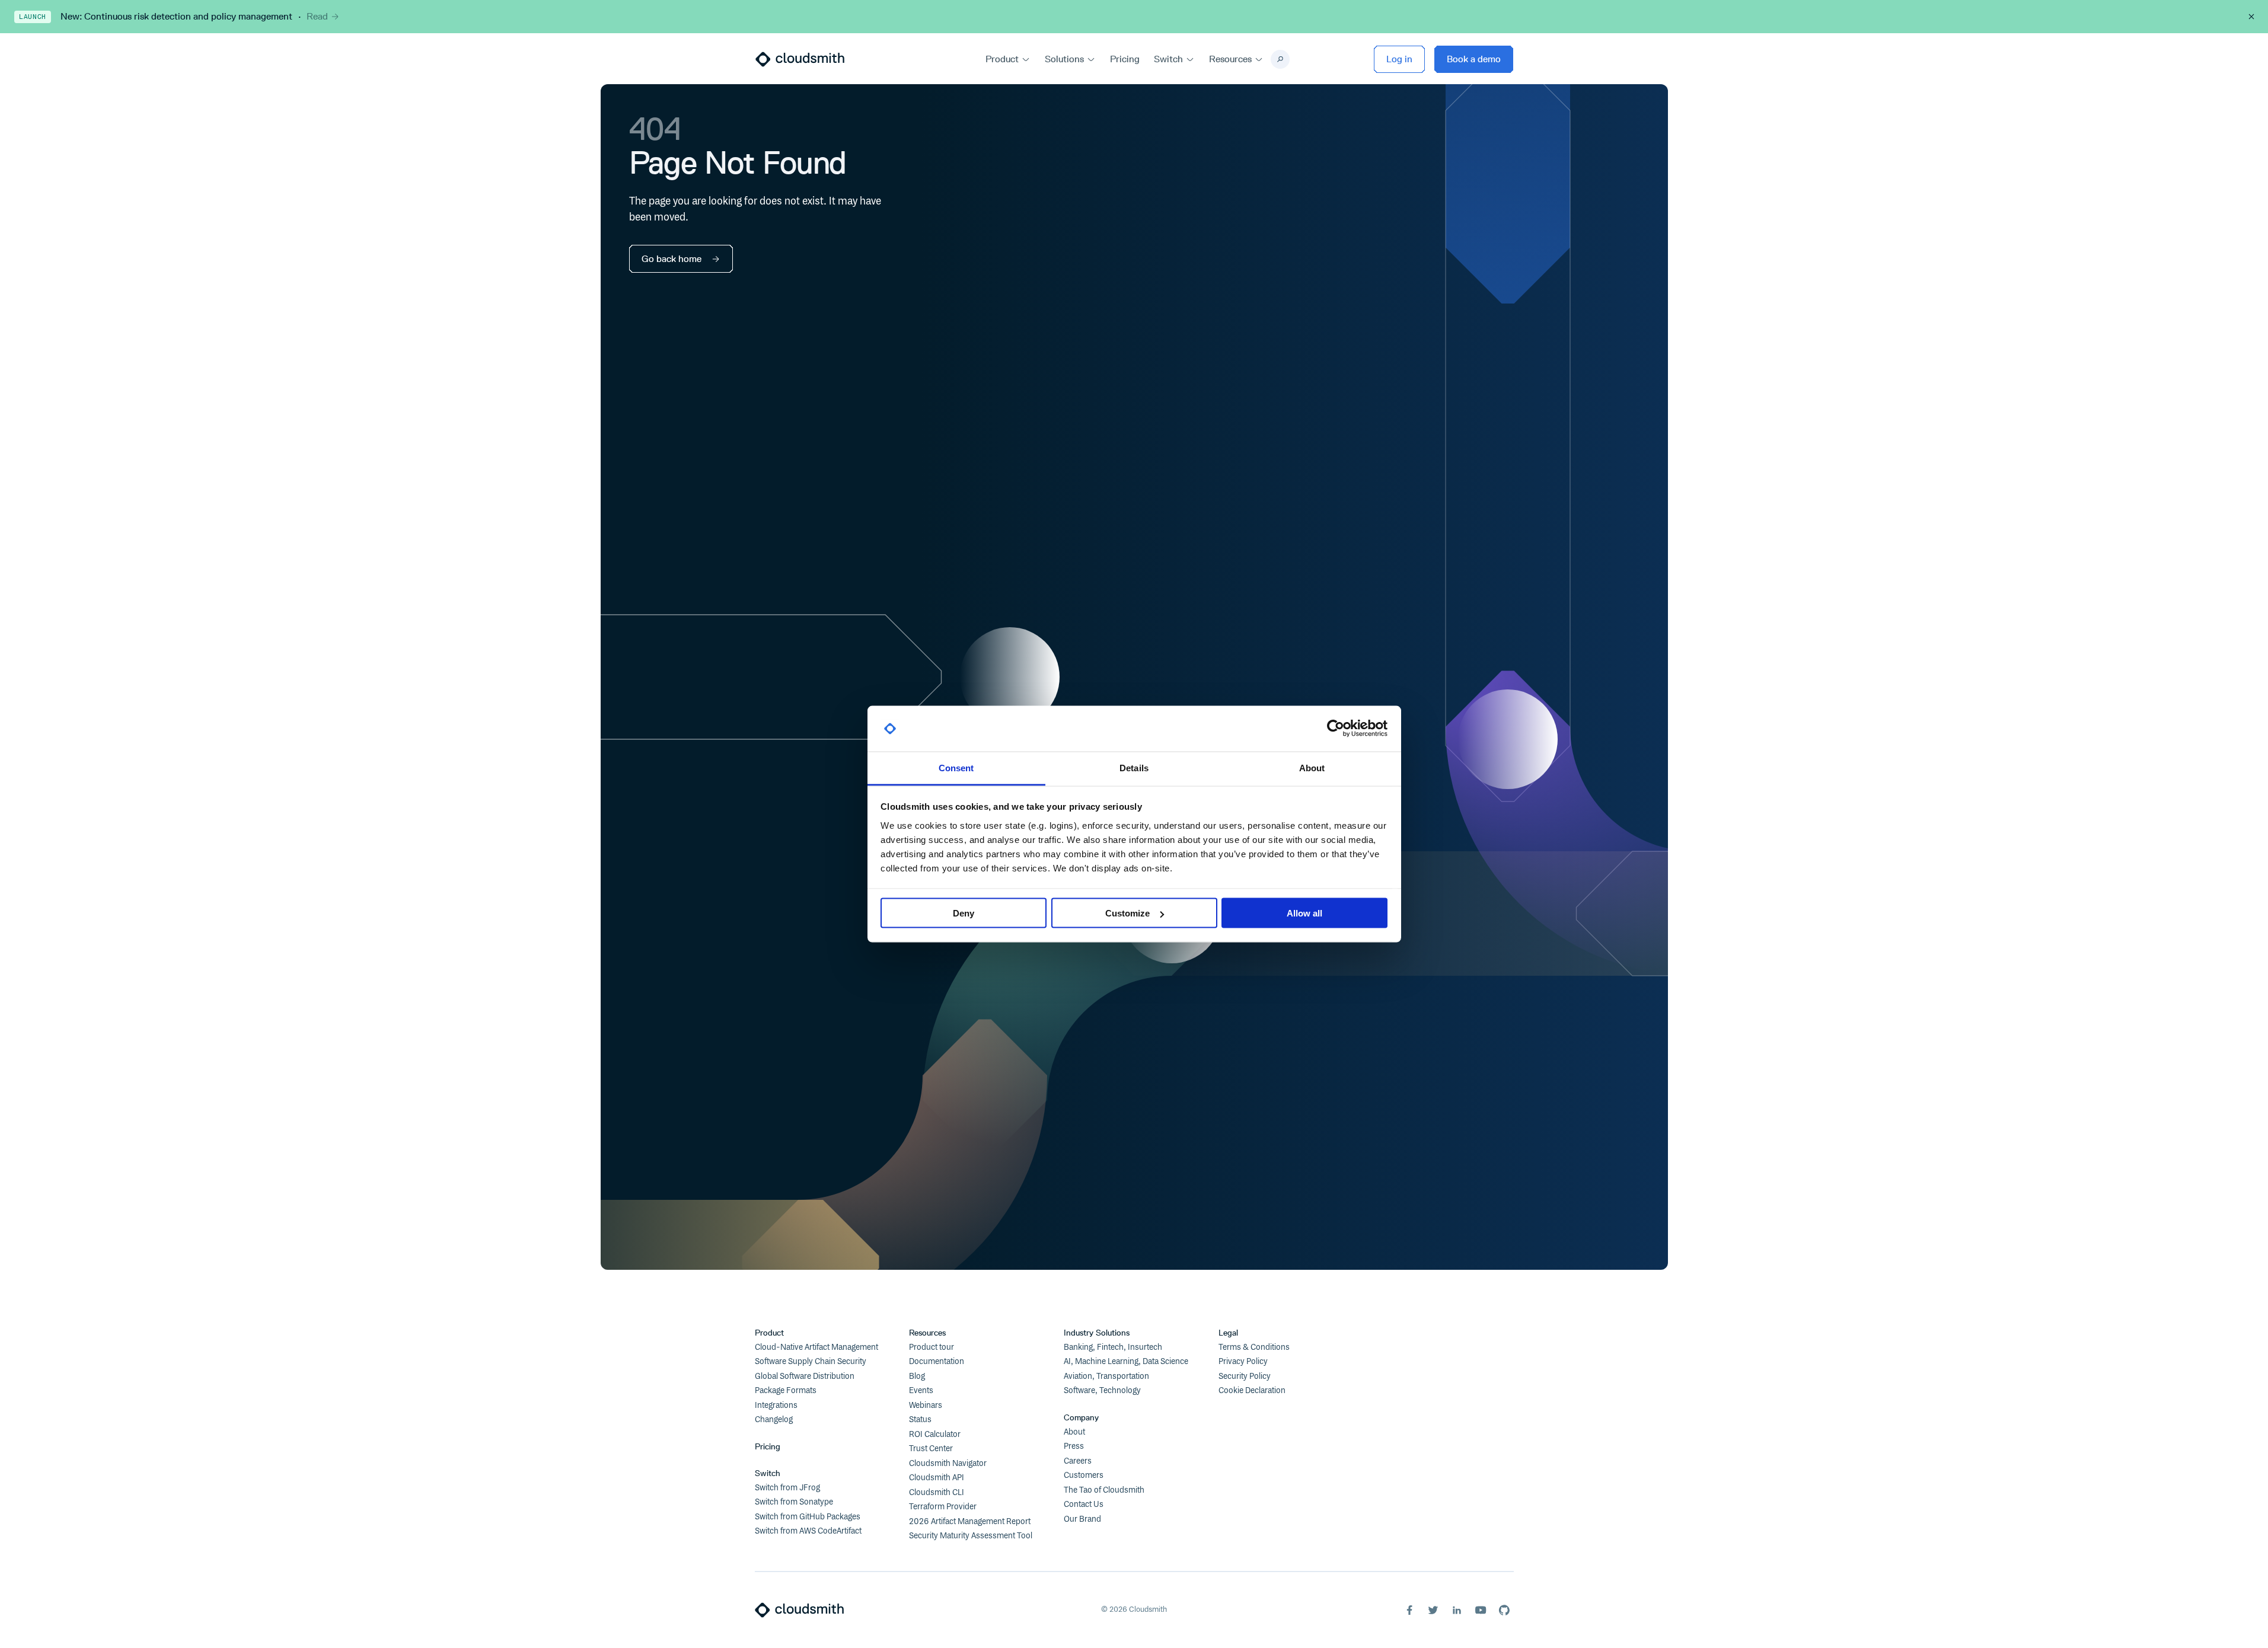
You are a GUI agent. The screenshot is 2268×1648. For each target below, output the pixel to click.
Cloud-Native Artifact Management (816, 1347)
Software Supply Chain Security (811, 1362)
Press (1074, 1446)
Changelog (774, 1420)
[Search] (1280, 59)
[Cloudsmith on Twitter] (1433, 1610)
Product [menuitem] (1002, 59)
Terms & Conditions (1254, 1347)
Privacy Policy (1243, 1362)
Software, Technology (1102, 1391)
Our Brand (1082, 1519)
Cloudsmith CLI (937, 1493)
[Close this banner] (2251, 17)
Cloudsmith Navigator (948, 1464)
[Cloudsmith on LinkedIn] (1457, 1610)
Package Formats (786, 1391)
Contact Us (1084, 1505)
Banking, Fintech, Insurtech (1113, 1347)
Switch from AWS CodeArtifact (808, 1531)
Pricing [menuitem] (1125, 59)
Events (921, 1391)
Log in (1399, 59)
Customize (1127, 913)
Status (920, 1420)
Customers (1084, 1475)
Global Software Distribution (805, 1376)
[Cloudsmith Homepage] (800, 59)
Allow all (1304, 913)
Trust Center (931, 1449)
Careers (1078, 1461)
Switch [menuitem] (1168, 59)
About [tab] (1312, 767)
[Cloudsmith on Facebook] (1409, 1610)
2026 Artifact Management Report (970, 1522)
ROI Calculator (935, 1435)
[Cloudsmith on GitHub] (1504, 1610)
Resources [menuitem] (1230, 59)
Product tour (932, 1347)
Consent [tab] (956, 767)
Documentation (937, 1362)
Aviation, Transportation (1106, 1376)
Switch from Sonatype (794, 1502)
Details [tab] (1134, 767)
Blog (917, 1376)
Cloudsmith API (937, 1478)
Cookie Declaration (1252, 1391)
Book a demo (1474, 59)
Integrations (776, 1406)
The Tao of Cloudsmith (1104, 1490)
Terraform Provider (943, 1507)
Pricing (768, 1447)
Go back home (672, 259)
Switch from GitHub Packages (808, 1517)
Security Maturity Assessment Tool (971, 1536)
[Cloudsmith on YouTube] (1481, 1610)
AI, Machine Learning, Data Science (1126, 1362)
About (1074, 1432)
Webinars (926, 1406)
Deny (964, 913)
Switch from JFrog (787, 1488)
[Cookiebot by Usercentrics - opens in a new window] (1336, 729)
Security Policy (1245, 1376)
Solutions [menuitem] (1064, 59)
